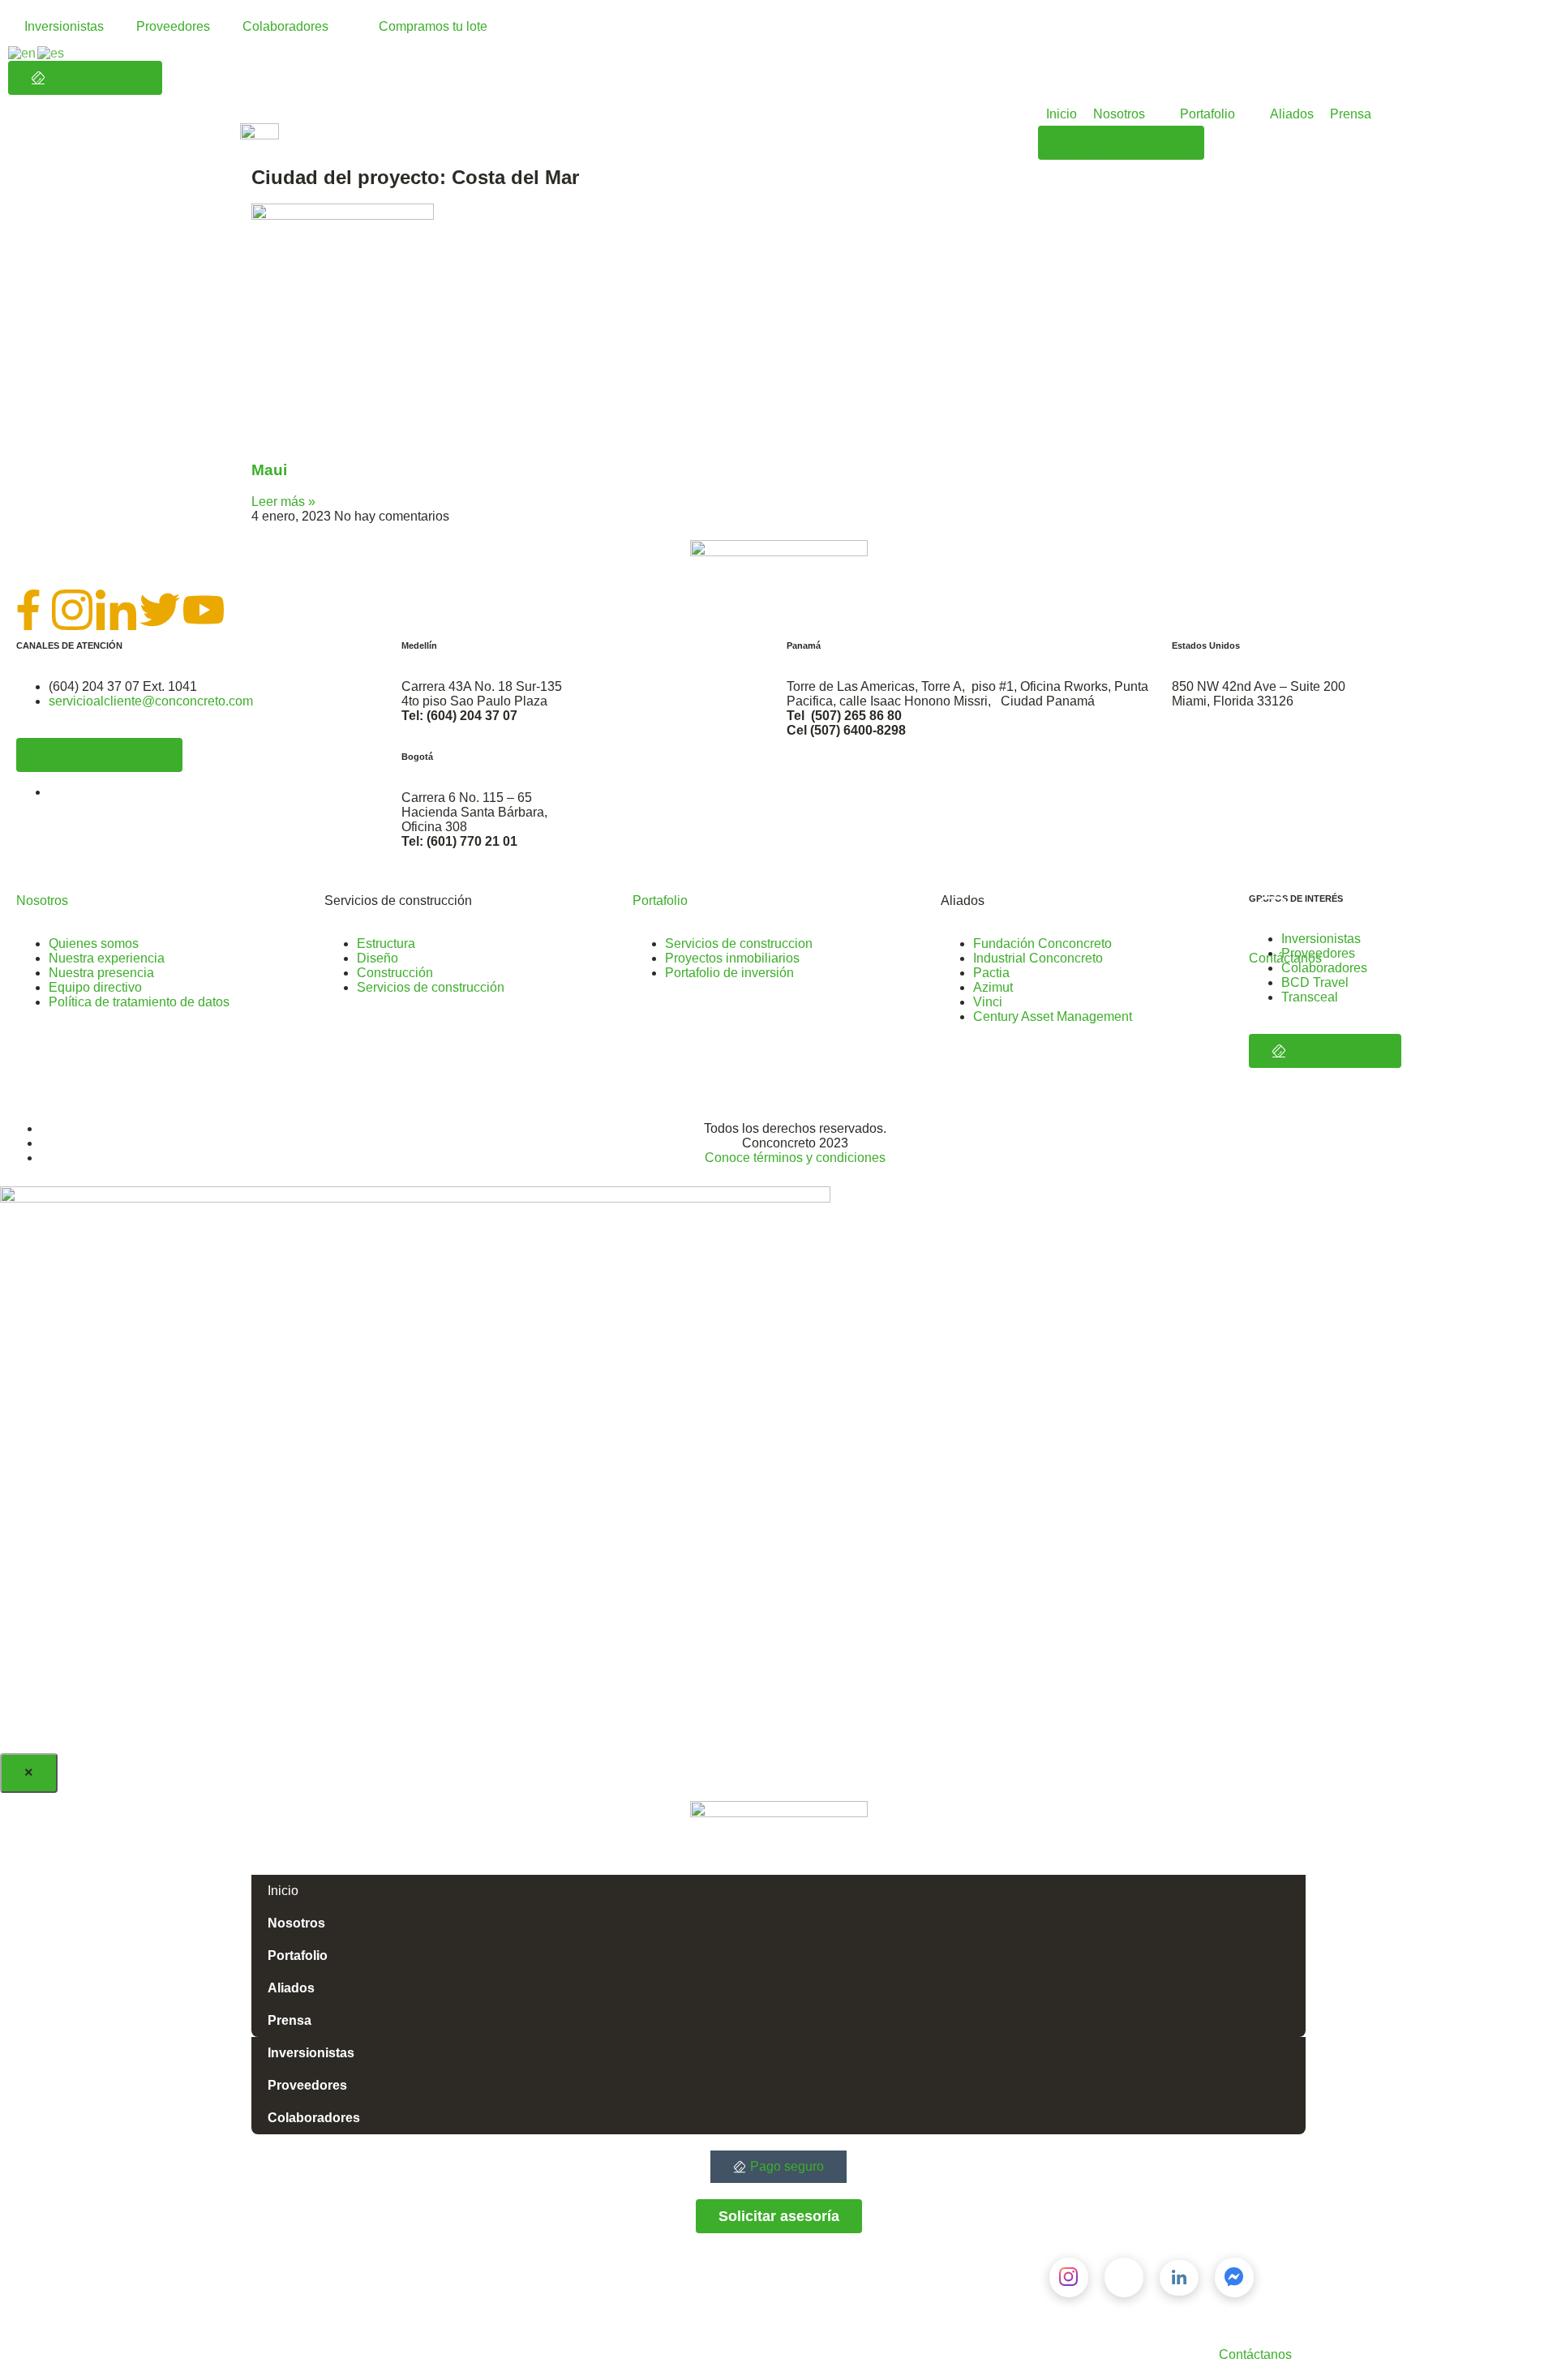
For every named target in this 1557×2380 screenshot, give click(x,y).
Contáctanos (1285, 958)
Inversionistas (64, 26)
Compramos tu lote (433, 26)
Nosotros (42, 901)
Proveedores (173, 26)
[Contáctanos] (1269, 915)
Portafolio (660, 901)
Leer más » (283, 502)
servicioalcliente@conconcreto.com (151, 701)
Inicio (283, 1891)
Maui (269, 470)
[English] (23, 52)
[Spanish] (51, 52)
